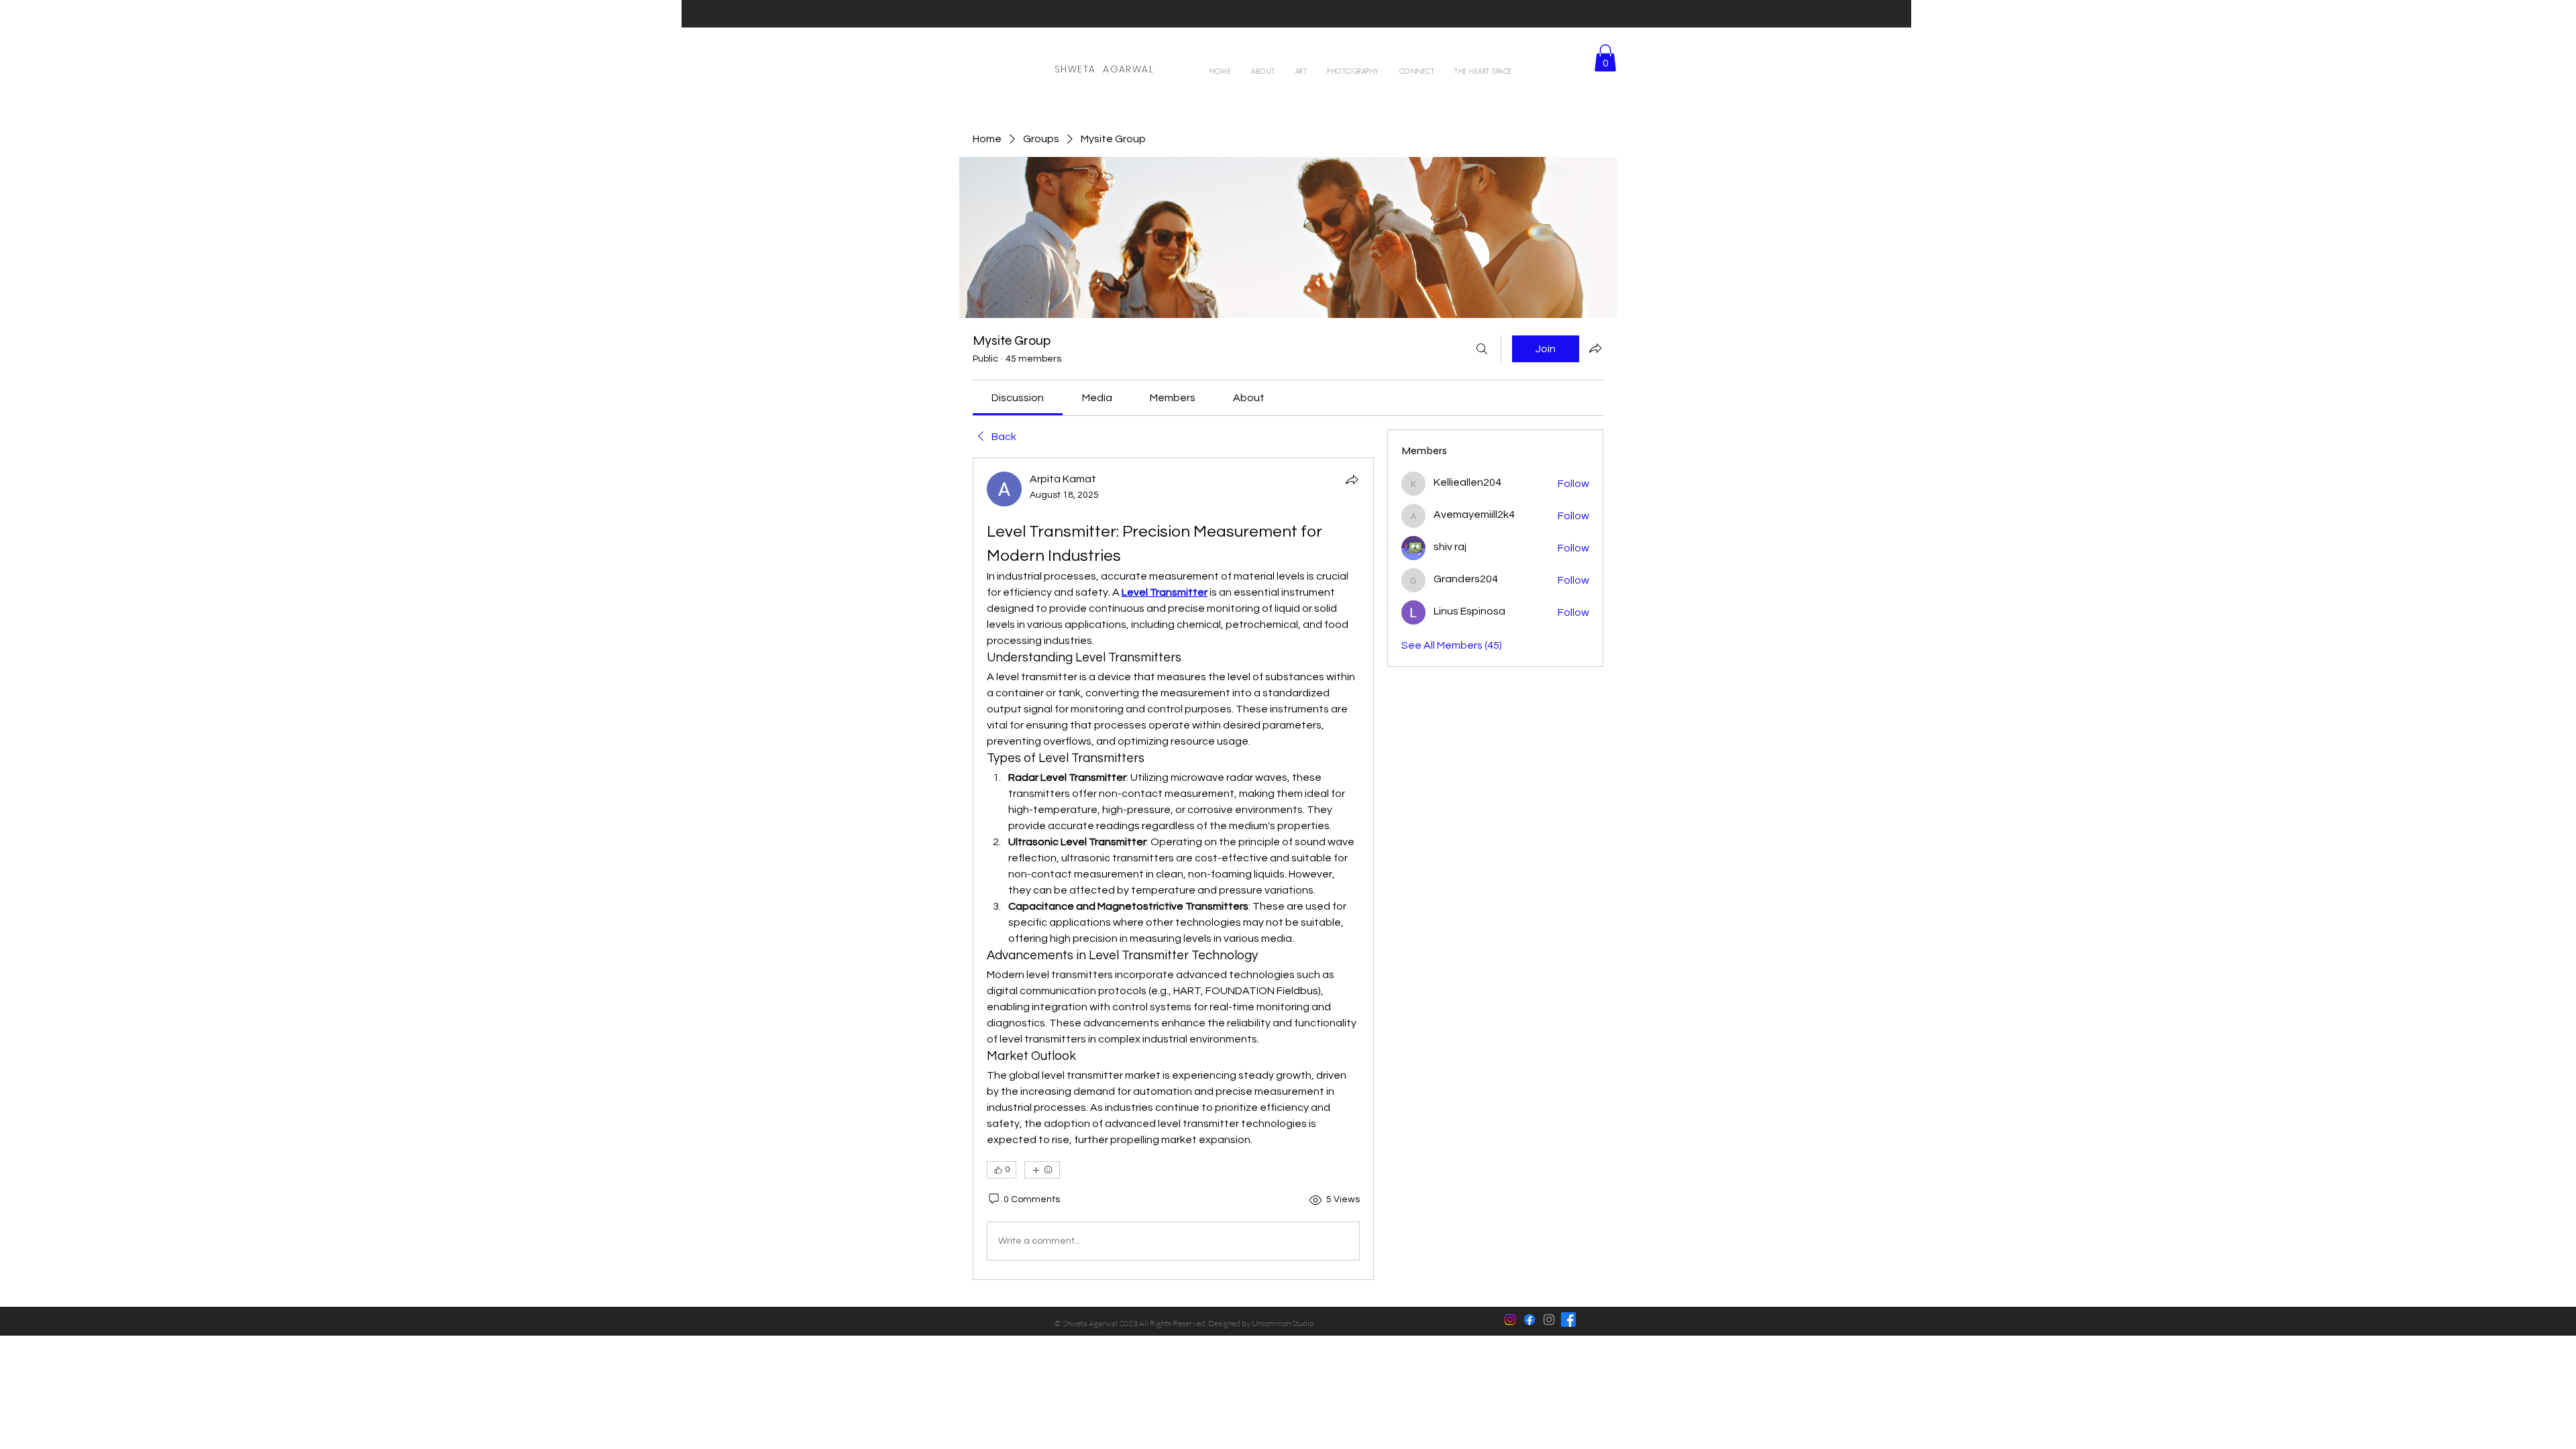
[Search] (1482, 349)
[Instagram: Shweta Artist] (1549, 1320)
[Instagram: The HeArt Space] (1510, 1320)
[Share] (1352, 480)
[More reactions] (1042, 1170)
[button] (1301, 71)
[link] (1018, 398)
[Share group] (1595, 348)
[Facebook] (1529, 1320)
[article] (1173, 869)
